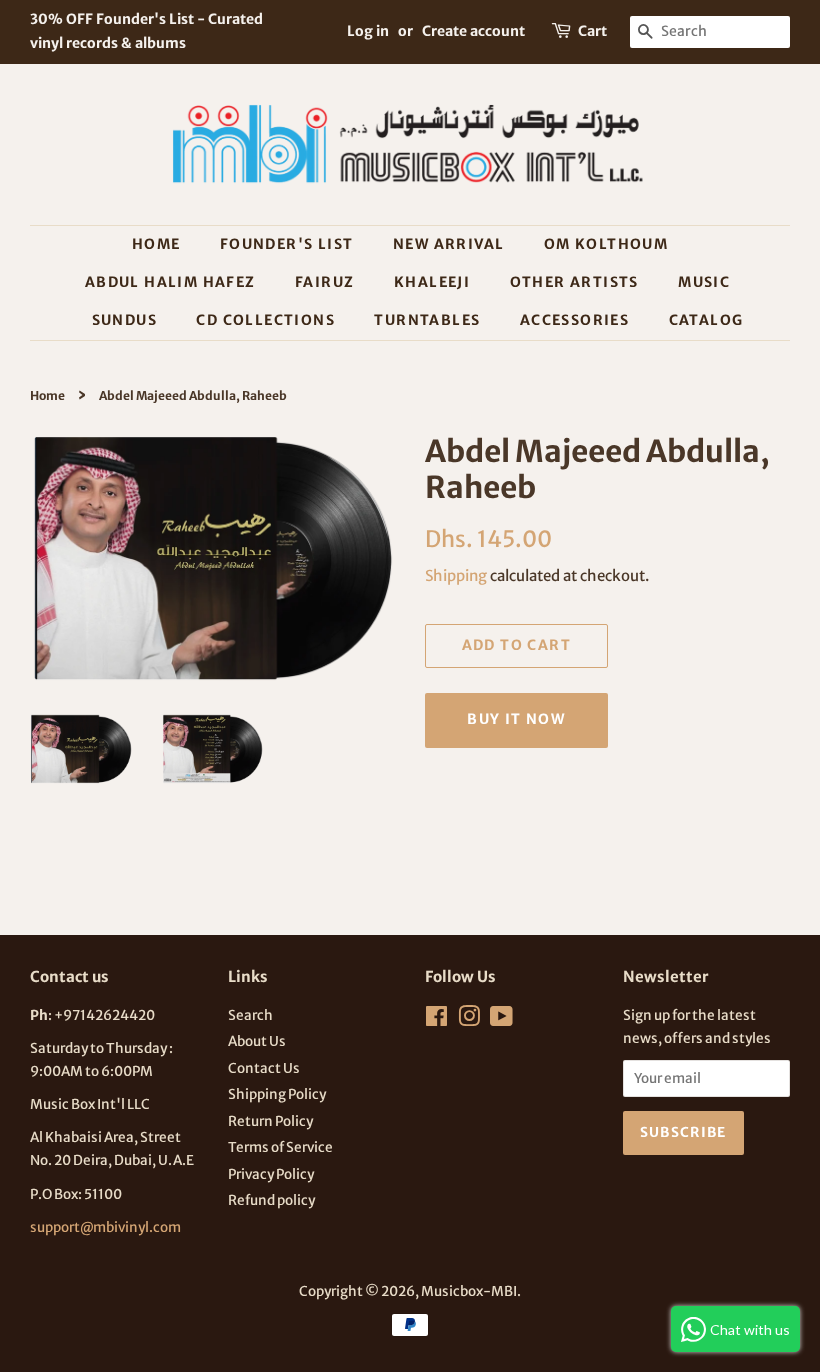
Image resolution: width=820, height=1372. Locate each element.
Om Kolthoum (606, 244)
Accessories (574, 320)
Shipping (456, 575)
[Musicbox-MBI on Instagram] (469, 1020)
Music (704, 282)
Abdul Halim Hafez (170, 282)
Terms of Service (280, 1147)
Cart (592, 31)
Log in (368, 31)
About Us (257, 1041)
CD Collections (265, 320)
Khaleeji (432, 282)
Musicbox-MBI (469, 1291)
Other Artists (574, 282)
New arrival (448, 244)
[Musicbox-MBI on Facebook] (436, 1020)
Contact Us (264, 1068)
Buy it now (516, 719)
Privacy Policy (271, 1174)
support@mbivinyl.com (105, 1227)
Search (250, 1015)
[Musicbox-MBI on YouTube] (501, 1020)
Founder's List (287, 244)
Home (156, 244)
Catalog (706, 320)
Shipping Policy (277, 1094)
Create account (473, 31)
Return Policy (270, 1121)
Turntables (427, 320)
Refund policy (271, 1200)
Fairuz (324, 282)
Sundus (124, 320)
